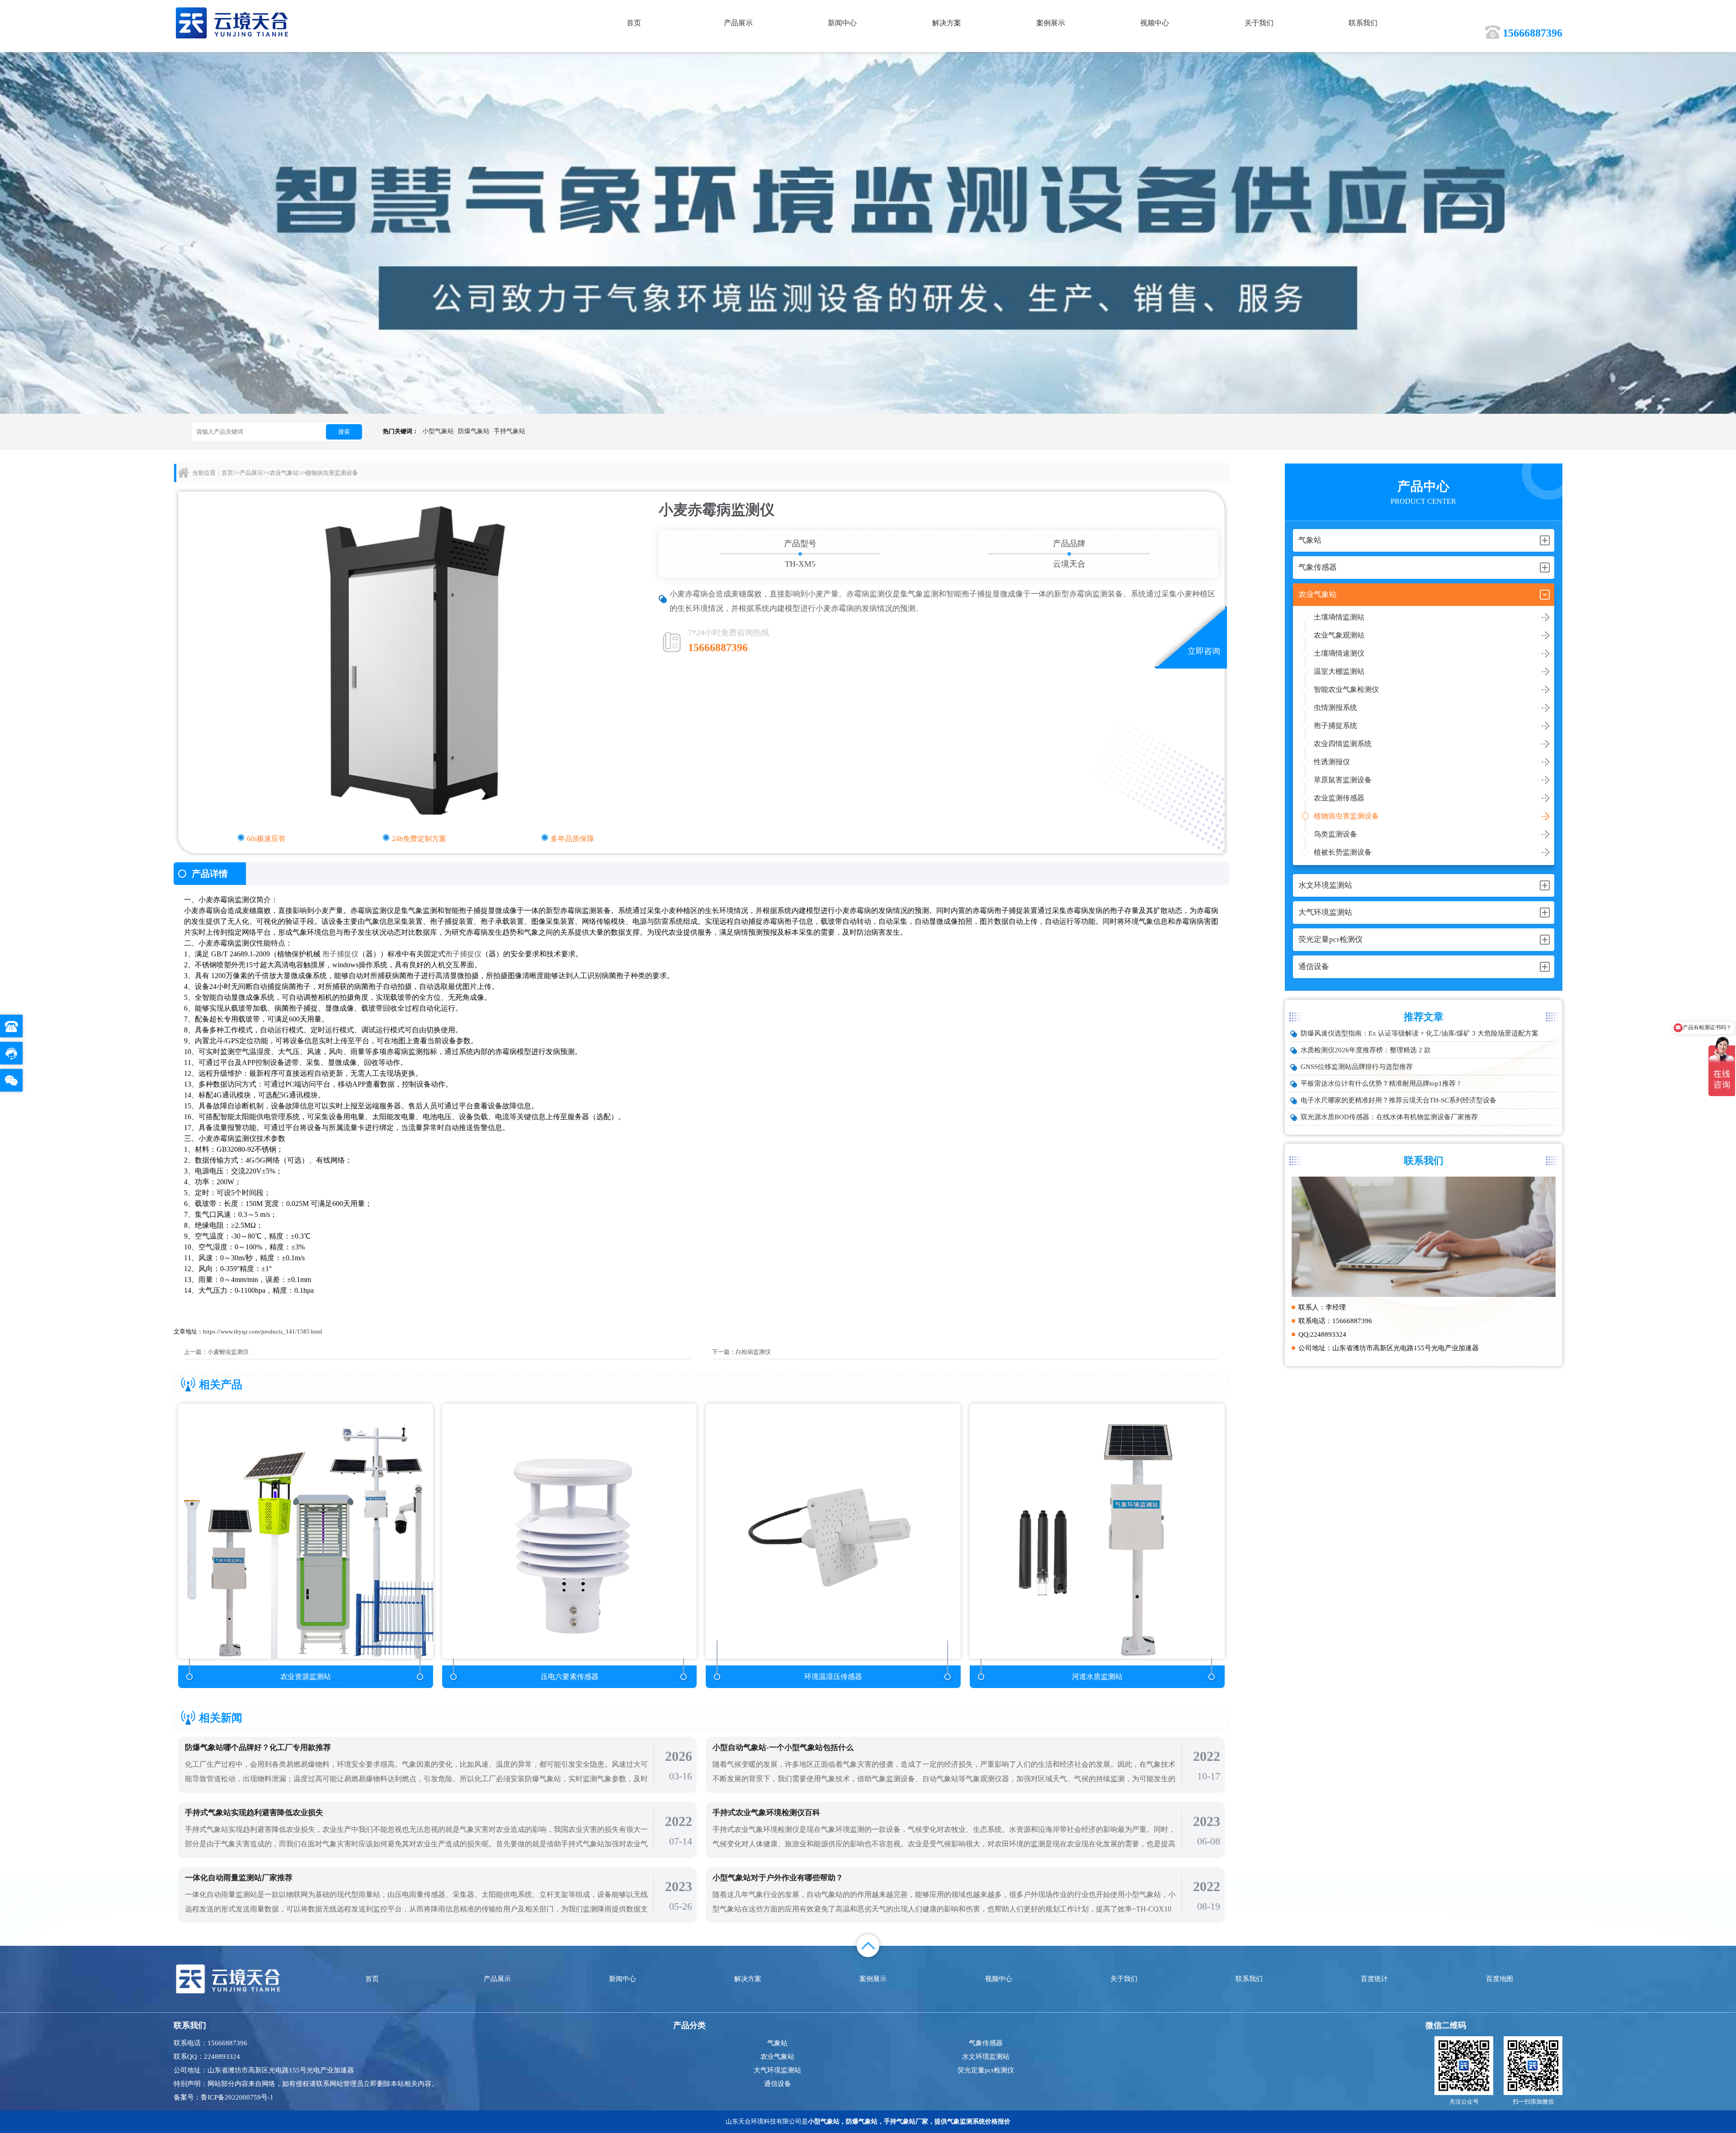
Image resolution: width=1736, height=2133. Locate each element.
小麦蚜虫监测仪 (228, 1352)
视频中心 (1155, 23)
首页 (634, 23)
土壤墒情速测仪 (1339, 653)
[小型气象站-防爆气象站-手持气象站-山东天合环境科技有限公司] (232, 22)
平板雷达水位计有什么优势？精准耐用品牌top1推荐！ (1382, 1083)
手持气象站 (509, 431)
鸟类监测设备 (1335, 834)
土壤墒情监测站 (1339, 617)
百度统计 (1374, 1979)
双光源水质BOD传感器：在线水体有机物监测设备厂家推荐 (1389, 1117)
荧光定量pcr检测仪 (986, 2070)
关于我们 (1259, 23)
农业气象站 (284, 473)
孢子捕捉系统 (1335, 726)
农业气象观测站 (1339, 635)
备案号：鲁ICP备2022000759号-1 (224, 2097)
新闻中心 (842, 23)
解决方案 (947, 23)
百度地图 (1500, 1979)
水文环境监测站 (986, 2057)
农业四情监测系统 (1343, 744)
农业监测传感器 (1339, 798)
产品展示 (738, 23)
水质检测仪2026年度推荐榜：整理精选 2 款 (1366, 1050)
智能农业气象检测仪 (1346, 689)
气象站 (777, 2043)
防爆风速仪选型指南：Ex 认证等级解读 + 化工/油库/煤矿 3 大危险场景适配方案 (1420, 1033)
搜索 (344, 432)
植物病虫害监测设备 (1346, 816)
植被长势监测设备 (1343, 852)
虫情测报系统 (1335, 707)
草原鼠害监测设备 (1343, 780)
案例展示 (1051, 23)
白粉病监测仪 (753, 1352)
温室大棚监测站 (1339, 671)
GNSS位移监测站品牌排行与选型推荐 (1357, 1067)
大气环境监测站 (777, 2070)
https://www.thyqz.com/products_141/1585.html (263, 1331)
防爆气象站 (474, 431)
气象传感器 (986, 2043)
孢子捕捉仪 (340, 954)
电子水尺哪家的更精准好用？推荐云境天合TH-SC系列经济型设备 (1399, 1100)
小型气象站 (438, 431)
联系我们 (1363, 23)
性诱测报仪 (1332, 762)
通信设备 (778, 2084)
